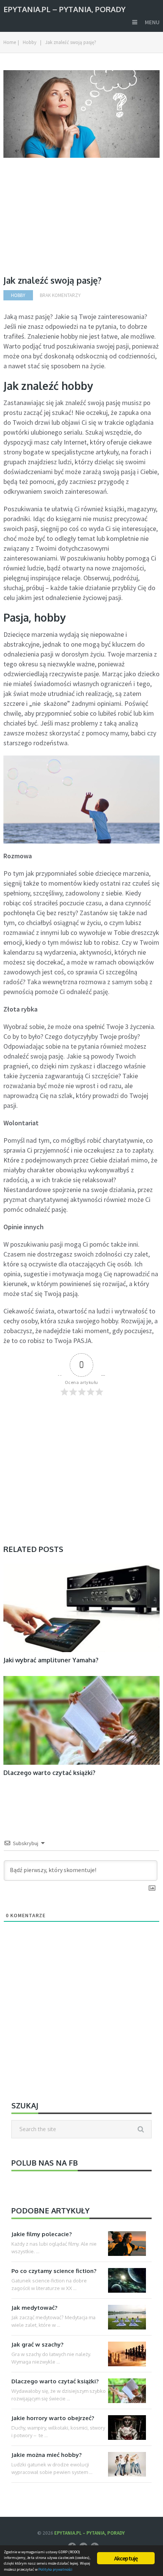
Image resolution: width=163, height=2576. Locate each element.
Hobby (30, 42)
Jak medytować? (34, 2308)
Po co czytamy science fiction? (54, 2271)
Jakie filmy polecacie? (42, 2234)
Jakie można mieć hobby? (46, 2455)
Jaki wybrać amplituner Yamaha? (51, 1660)
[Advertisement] (67, 222)
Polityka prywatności (55, 2569)
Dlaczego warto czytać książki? (49, 1773)
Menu (152, 22)
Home (10, 42)
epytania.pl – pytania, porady (64, 9)
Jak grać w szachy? (37, 2344)
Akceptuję (126, 2558)
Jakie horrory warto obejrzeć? (53, 2418)
